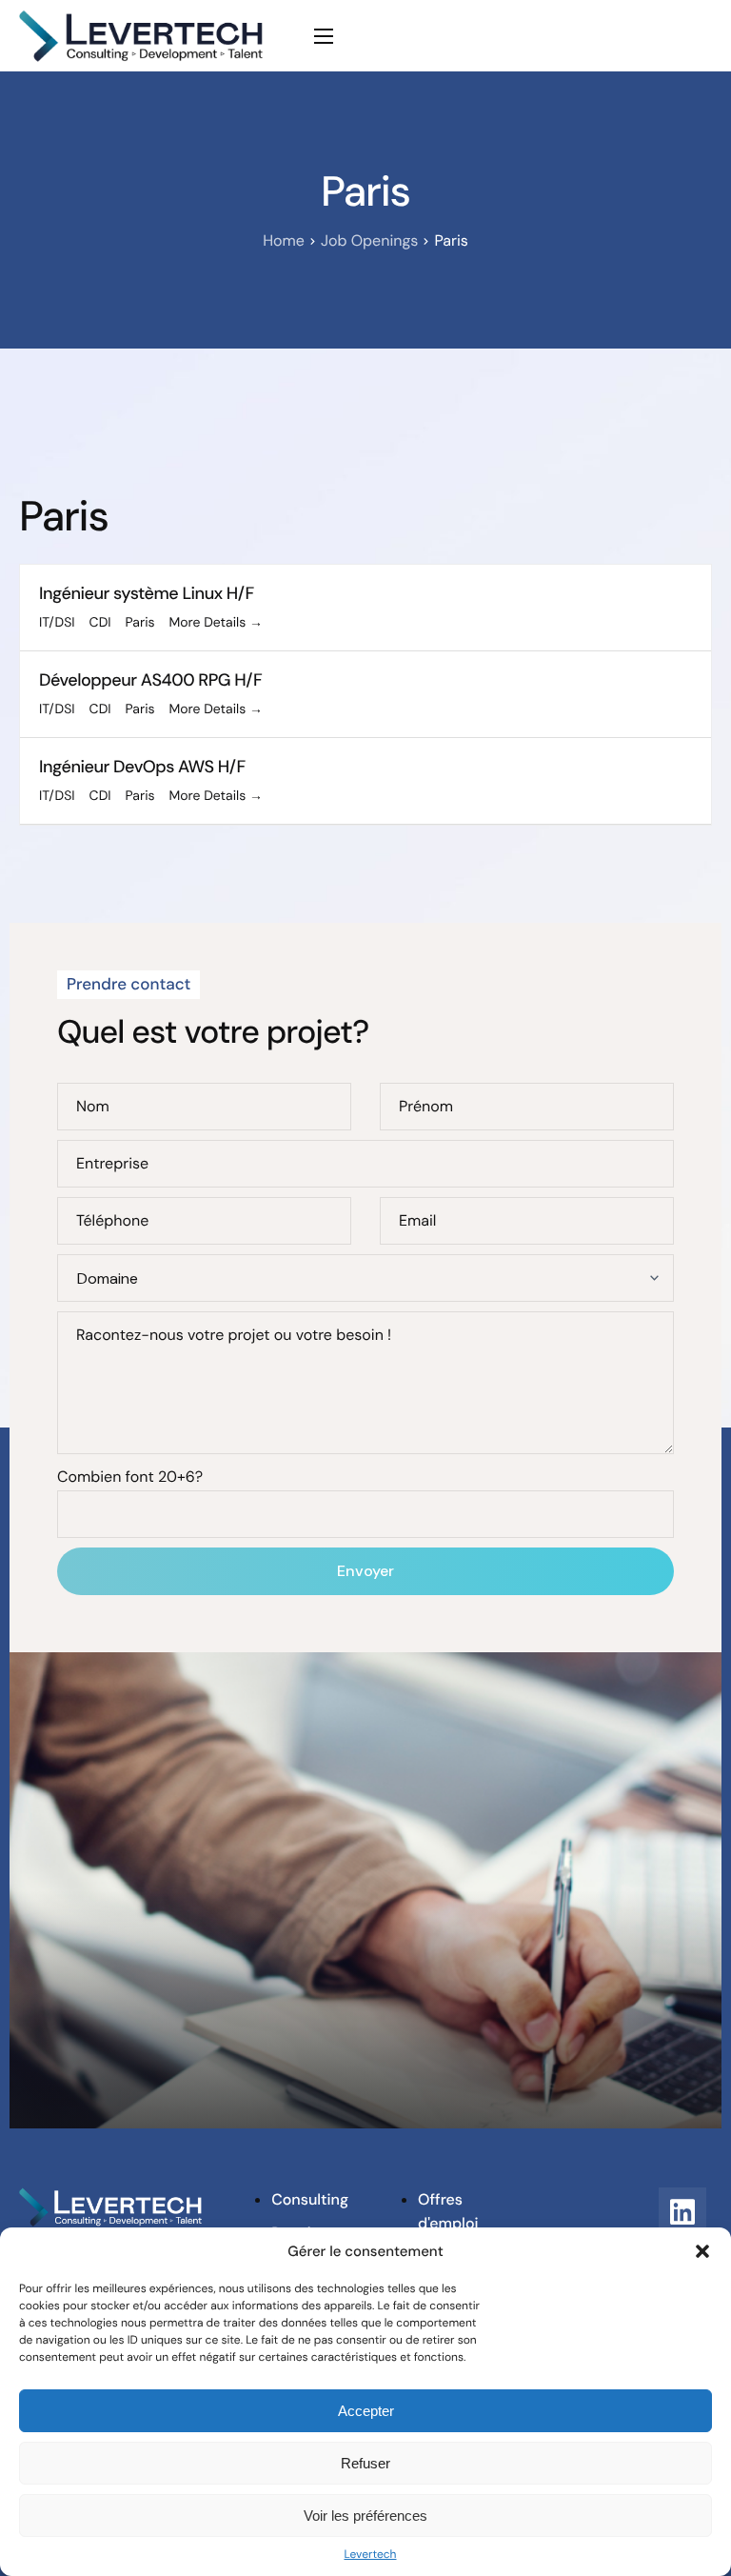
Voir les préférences (365, 2516)
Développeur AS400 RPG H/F (150, 680)
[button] (702, 2251)
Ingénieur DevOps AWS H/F (142, 767)
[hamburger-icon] (324, 36)
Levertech (370, 2554)
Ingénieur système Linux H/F (147, 593)
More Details (209, 623)
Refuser (365, 2463)
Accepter (366, 2411)
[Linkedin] (682, 2211)
